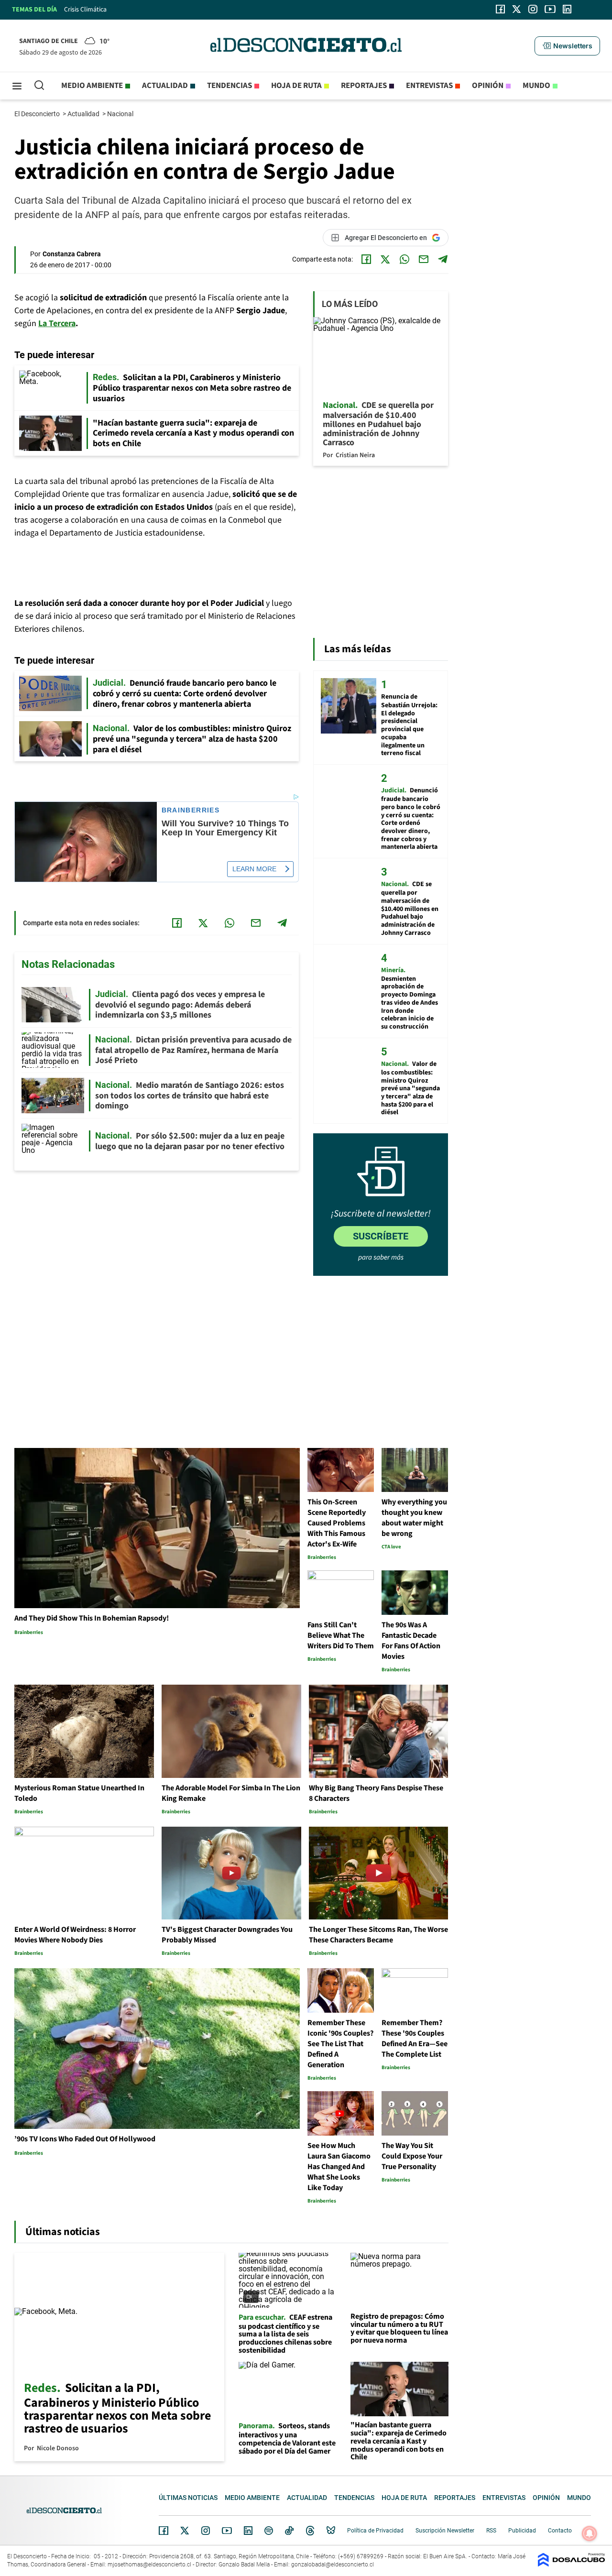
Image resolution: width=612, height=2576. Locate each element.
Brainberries (191, 810)
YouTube (227, 2531)
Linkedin (248, 2531)
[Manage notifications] (590, 2533)
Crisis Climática (85, 10)
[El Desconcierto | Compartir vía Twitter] (385, 259)
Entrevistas (429, 86)
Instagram (206, 2531)
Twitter (185, 2531)
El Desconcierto (38, 114)
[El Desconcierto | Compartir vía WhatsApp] (404, 259)
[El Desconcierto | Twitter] (517, 9)
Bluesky (331, 2531)
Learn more (254, 869)
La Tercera (57, 323)
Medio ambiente (92, 86)
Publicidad (522, 2531)
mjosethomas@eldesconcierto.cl (149, 2565)
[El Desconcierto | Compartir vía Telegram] (443, 259)
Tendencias (229, 86)
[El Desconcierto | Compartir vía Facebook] (366, 259)
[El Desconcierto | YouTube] (550, 9)
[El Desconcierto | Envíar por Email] (424, 259)
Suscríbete (381, 1236)
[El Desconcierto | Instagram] (533, 9)
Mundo (536, 86)
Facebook (164, 2531)
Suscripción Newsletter (445, 2531)
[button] (567, 46)
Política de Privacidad (375, 2531)
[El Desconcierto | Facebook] (500, 9)
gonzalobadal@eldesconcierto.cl (333, 2565)
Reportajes (364, 86)
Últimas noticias (188, 2498)
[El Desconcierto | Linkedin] (567, 9)
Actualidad (165, 86)
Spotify (269, 2531)
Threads (310, 2531)
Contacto (560, 2531)
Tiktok (289, 2531)
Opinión (488, 86)
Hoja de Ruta (296, 86)
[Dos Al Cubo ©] (571, 2564)
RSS (491, 2531)
